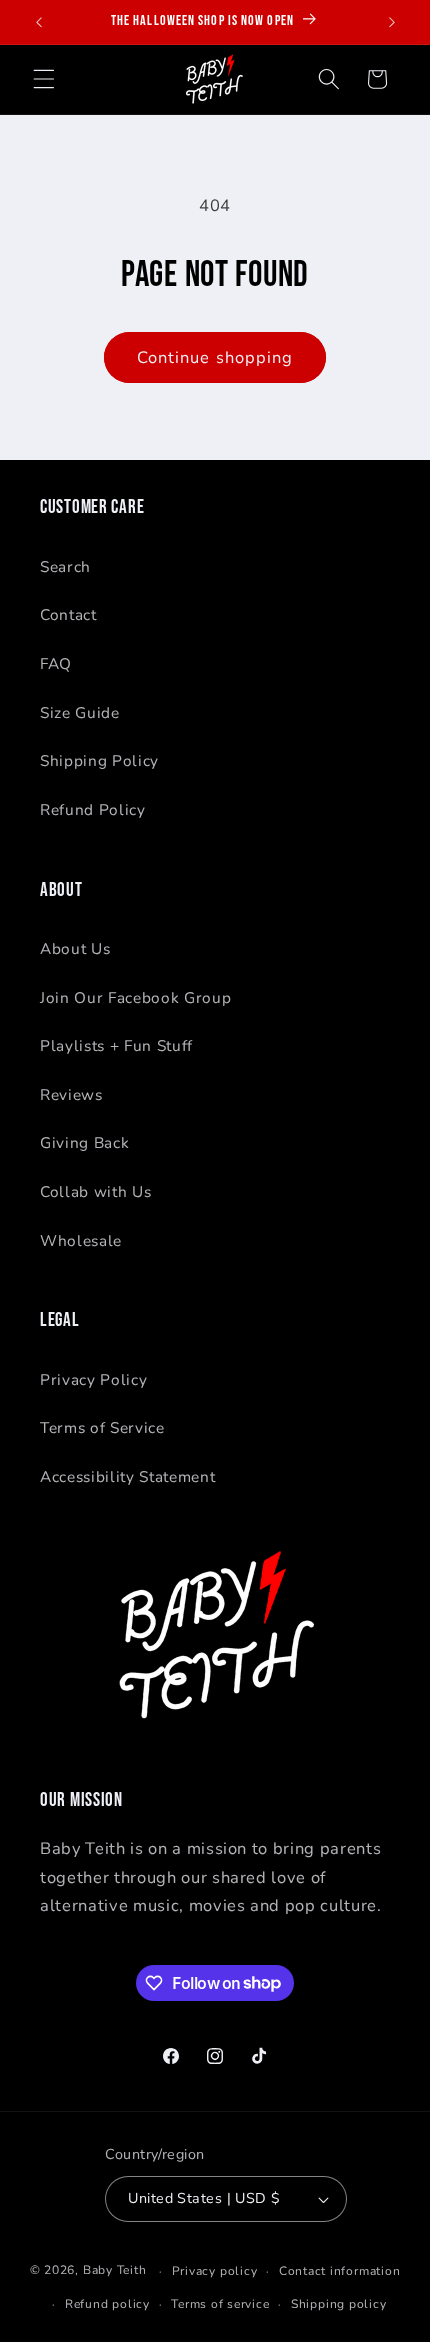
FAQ (56, 663)
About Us (75, 948)
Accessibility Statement (127, 1476)
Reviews (71, 1094)
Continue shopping (215, 357)
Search (65, 566)
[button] (44, 79)
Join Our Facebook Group (135, 997)
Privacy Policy (93, 1379)
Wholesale (81, 1240)
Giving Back (84, 1142)
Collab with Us (95, 1191)
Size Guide (80, 712)
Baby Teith (115, 2271)
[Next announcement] (392, 22)
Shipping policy (339, 2304)
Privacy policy (215, 2271)
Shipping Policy (99, 760)
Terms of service (220, 2304)
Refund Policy (93, 809)
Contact (68, 614)
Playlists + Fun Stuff (116, 1045)
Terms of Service (102, 1427)
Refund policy (107, 2304)
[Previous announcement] (39, 22)
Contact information (340, 2271)
